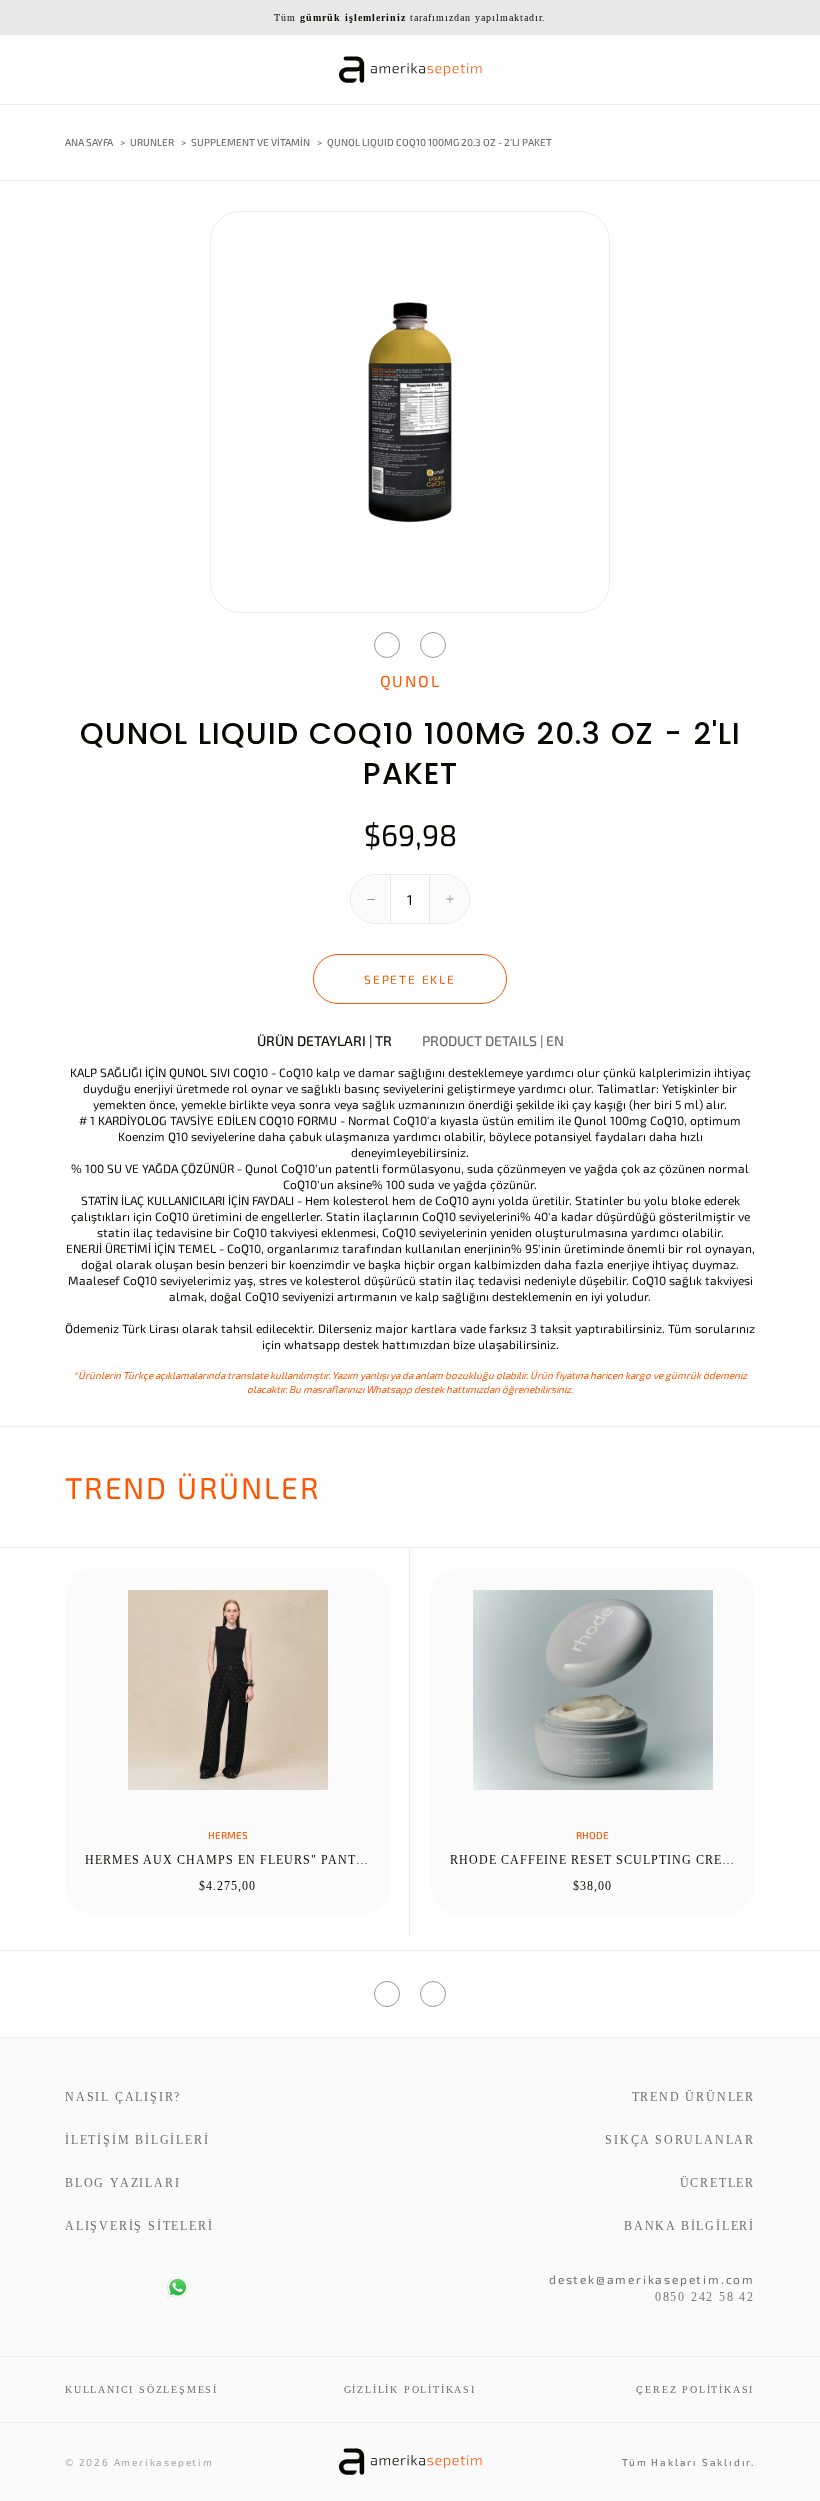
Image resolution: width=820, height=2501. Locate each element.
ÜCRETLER (717, 2183)
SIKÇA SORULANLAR (680, 2140)
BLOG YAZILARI (122, 2183)
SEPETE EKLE (410, 979)
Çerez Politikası (695, 2389)
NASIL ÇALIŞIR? (123, 2097)
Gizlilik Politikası (410, 2389)
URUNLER (152, 142)
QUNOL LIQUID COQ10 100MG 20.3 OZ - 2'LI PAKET (439, 142)
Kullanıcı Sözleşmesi (141, 2389)
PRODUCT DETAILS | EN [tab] (493, 1041)
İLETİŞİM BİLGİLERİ (137, 2140)
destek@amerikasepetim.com (652, 2279)
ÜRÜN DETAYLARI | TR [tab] (324, 1041)
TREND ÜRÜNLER (693, 2097)
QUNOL (410, 680)
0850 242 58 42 (705, 2297)
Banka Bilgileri (689, 2226)
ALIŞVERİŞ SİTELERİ (139, 2226)
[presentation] (387, 645)
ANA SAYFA (89, 142)
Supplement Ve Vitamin (251, 142)
